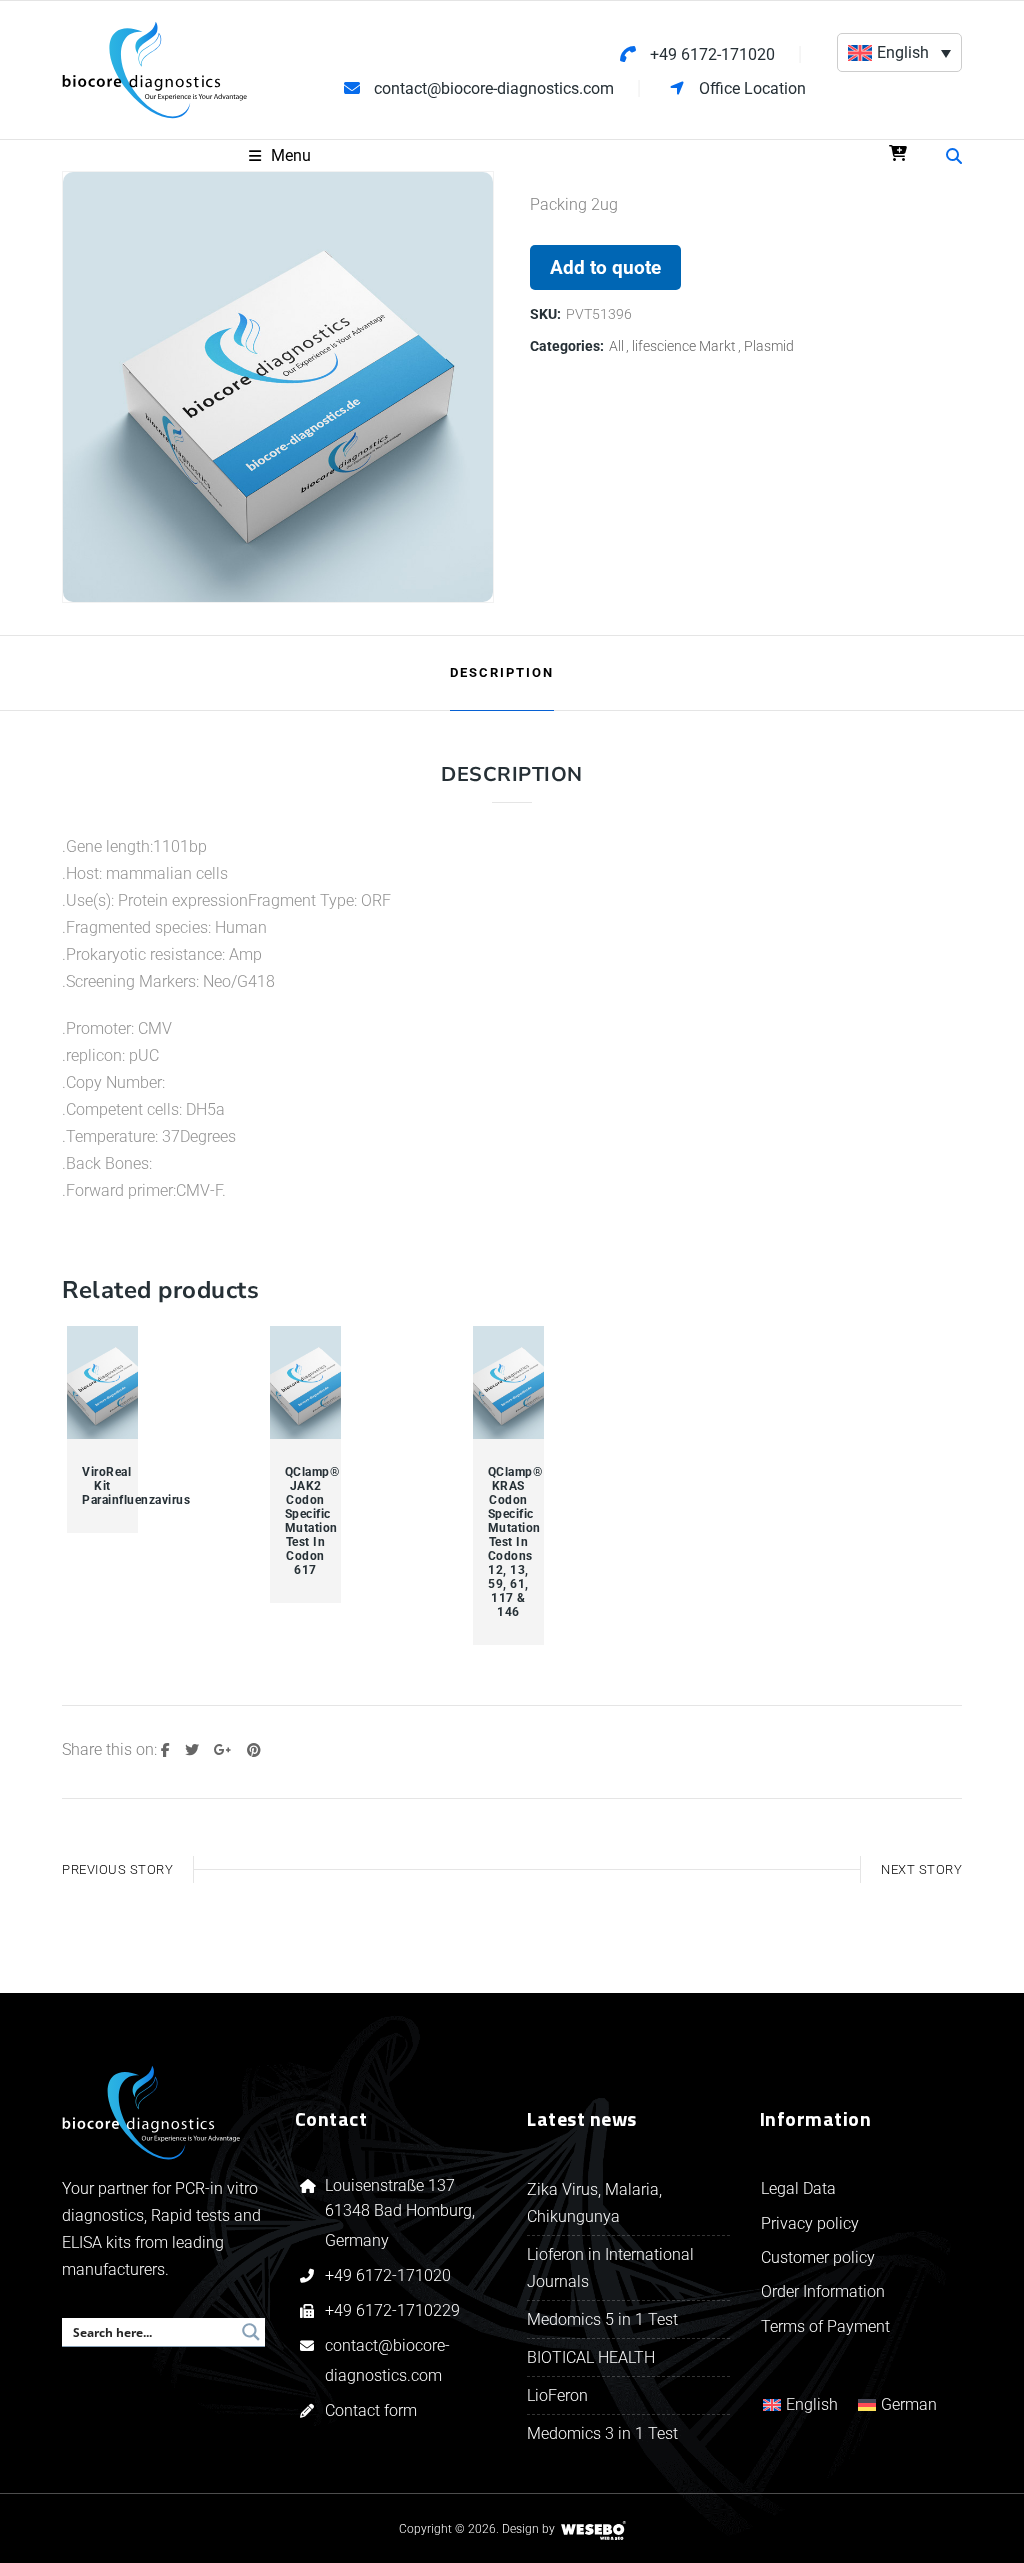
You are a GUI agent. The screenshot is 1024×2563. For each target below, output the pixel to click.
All (616, 346)
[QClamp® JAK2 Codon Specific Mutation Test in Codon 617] (306, 1383)
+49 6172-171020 (388, 2275)
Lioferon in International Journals (610, 2268)
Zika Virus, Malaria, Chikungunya (594, 2203)
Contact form (371, 2410)
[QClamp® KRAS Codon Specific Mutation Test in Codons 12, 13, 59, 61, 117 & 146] (509, 1383)
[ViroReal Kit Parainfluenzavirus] (103, 1383)
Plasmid (769, 346)
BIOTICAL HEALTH (591, 2357)
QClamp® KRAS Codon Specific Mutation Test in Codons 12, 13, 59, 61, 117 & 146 (508, 1542)
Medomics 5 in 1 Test (602, 2319)
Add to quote (605, 267)
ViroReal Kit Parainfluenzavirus (102, 1486)
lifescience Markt (684, 346)
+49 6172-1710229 (392, 2310)
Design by (528, 2529)
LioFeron (557, 2395)
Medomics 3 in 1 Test (602, 2433)
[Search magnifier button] (251, 2332)
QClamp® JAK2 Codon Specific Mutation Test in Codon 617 (305, 1521)
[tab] (502, 673)
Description (502, 672)
